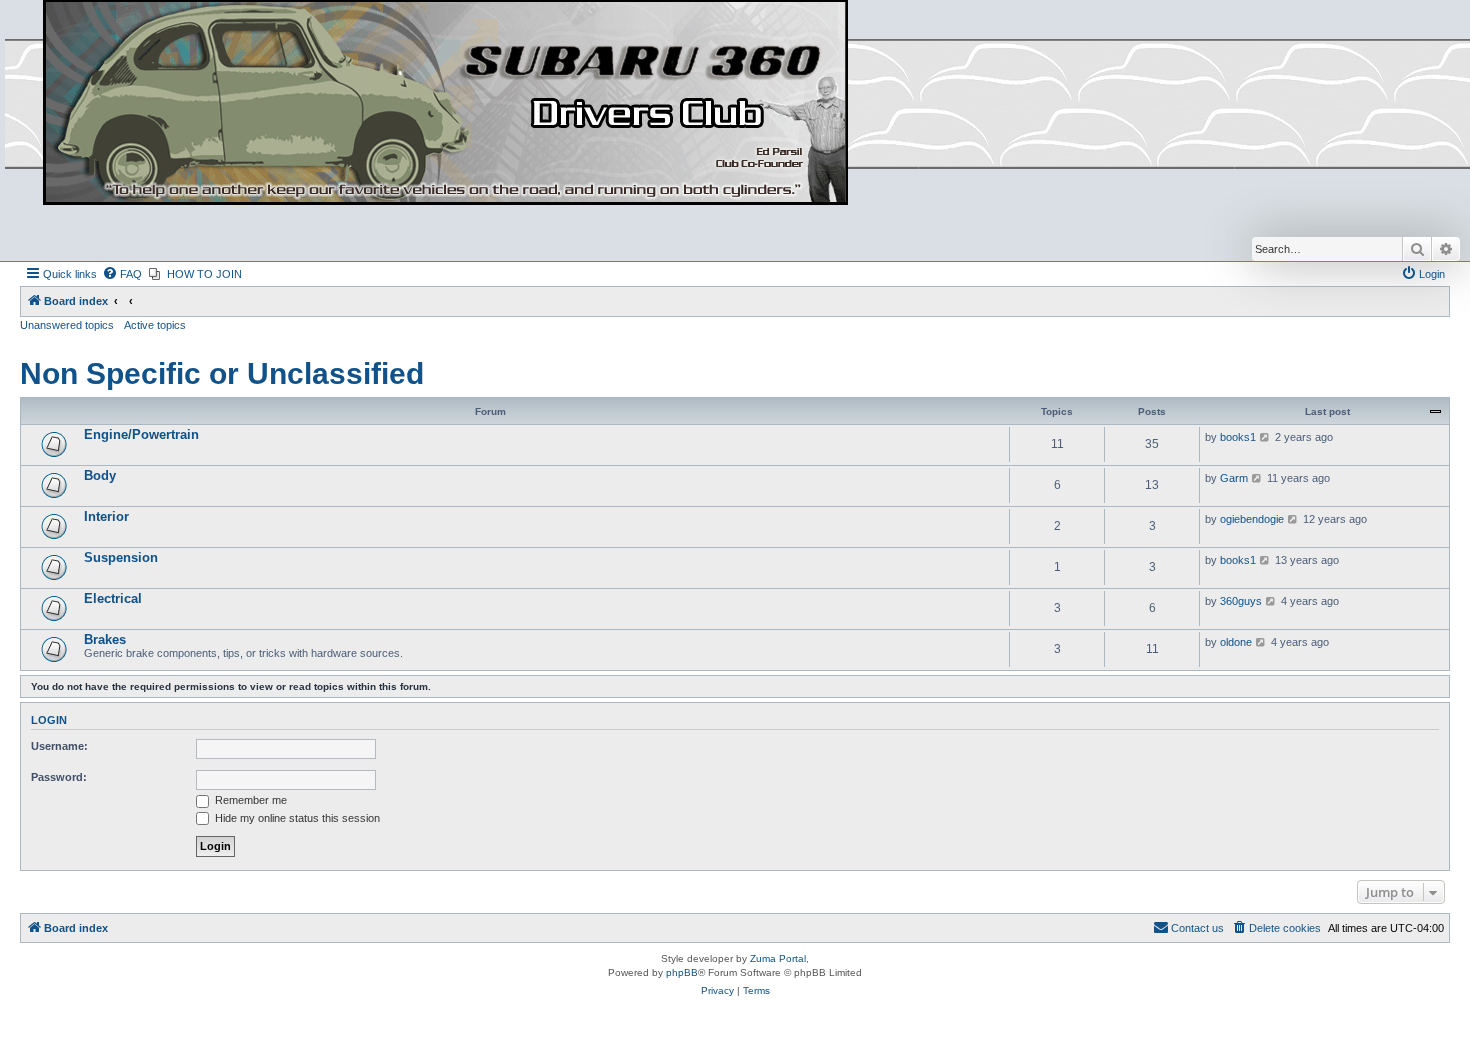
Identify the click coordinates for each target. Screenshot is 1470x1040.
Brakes (105, 639)
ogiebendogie (1252, 519)
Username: (59, 746)
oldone (1236, 642)
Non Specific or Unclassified (222, 373)
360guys (1241, 601)
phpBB (682, 972)
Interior (106, 516)
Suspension (121, 557)
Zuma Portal (778, 958)
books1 (1238, 437)
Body (100, 475)
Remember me (249, 800)
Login (49, 720)
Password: (59, 777)
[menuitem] (122, 274)
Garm (1234, 478)
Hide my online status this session (296, 818)
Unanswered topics (67, 325)
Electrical (113, 598)
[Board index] (445, 103)
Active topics (155, 325)
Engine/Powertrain (141, 434)
